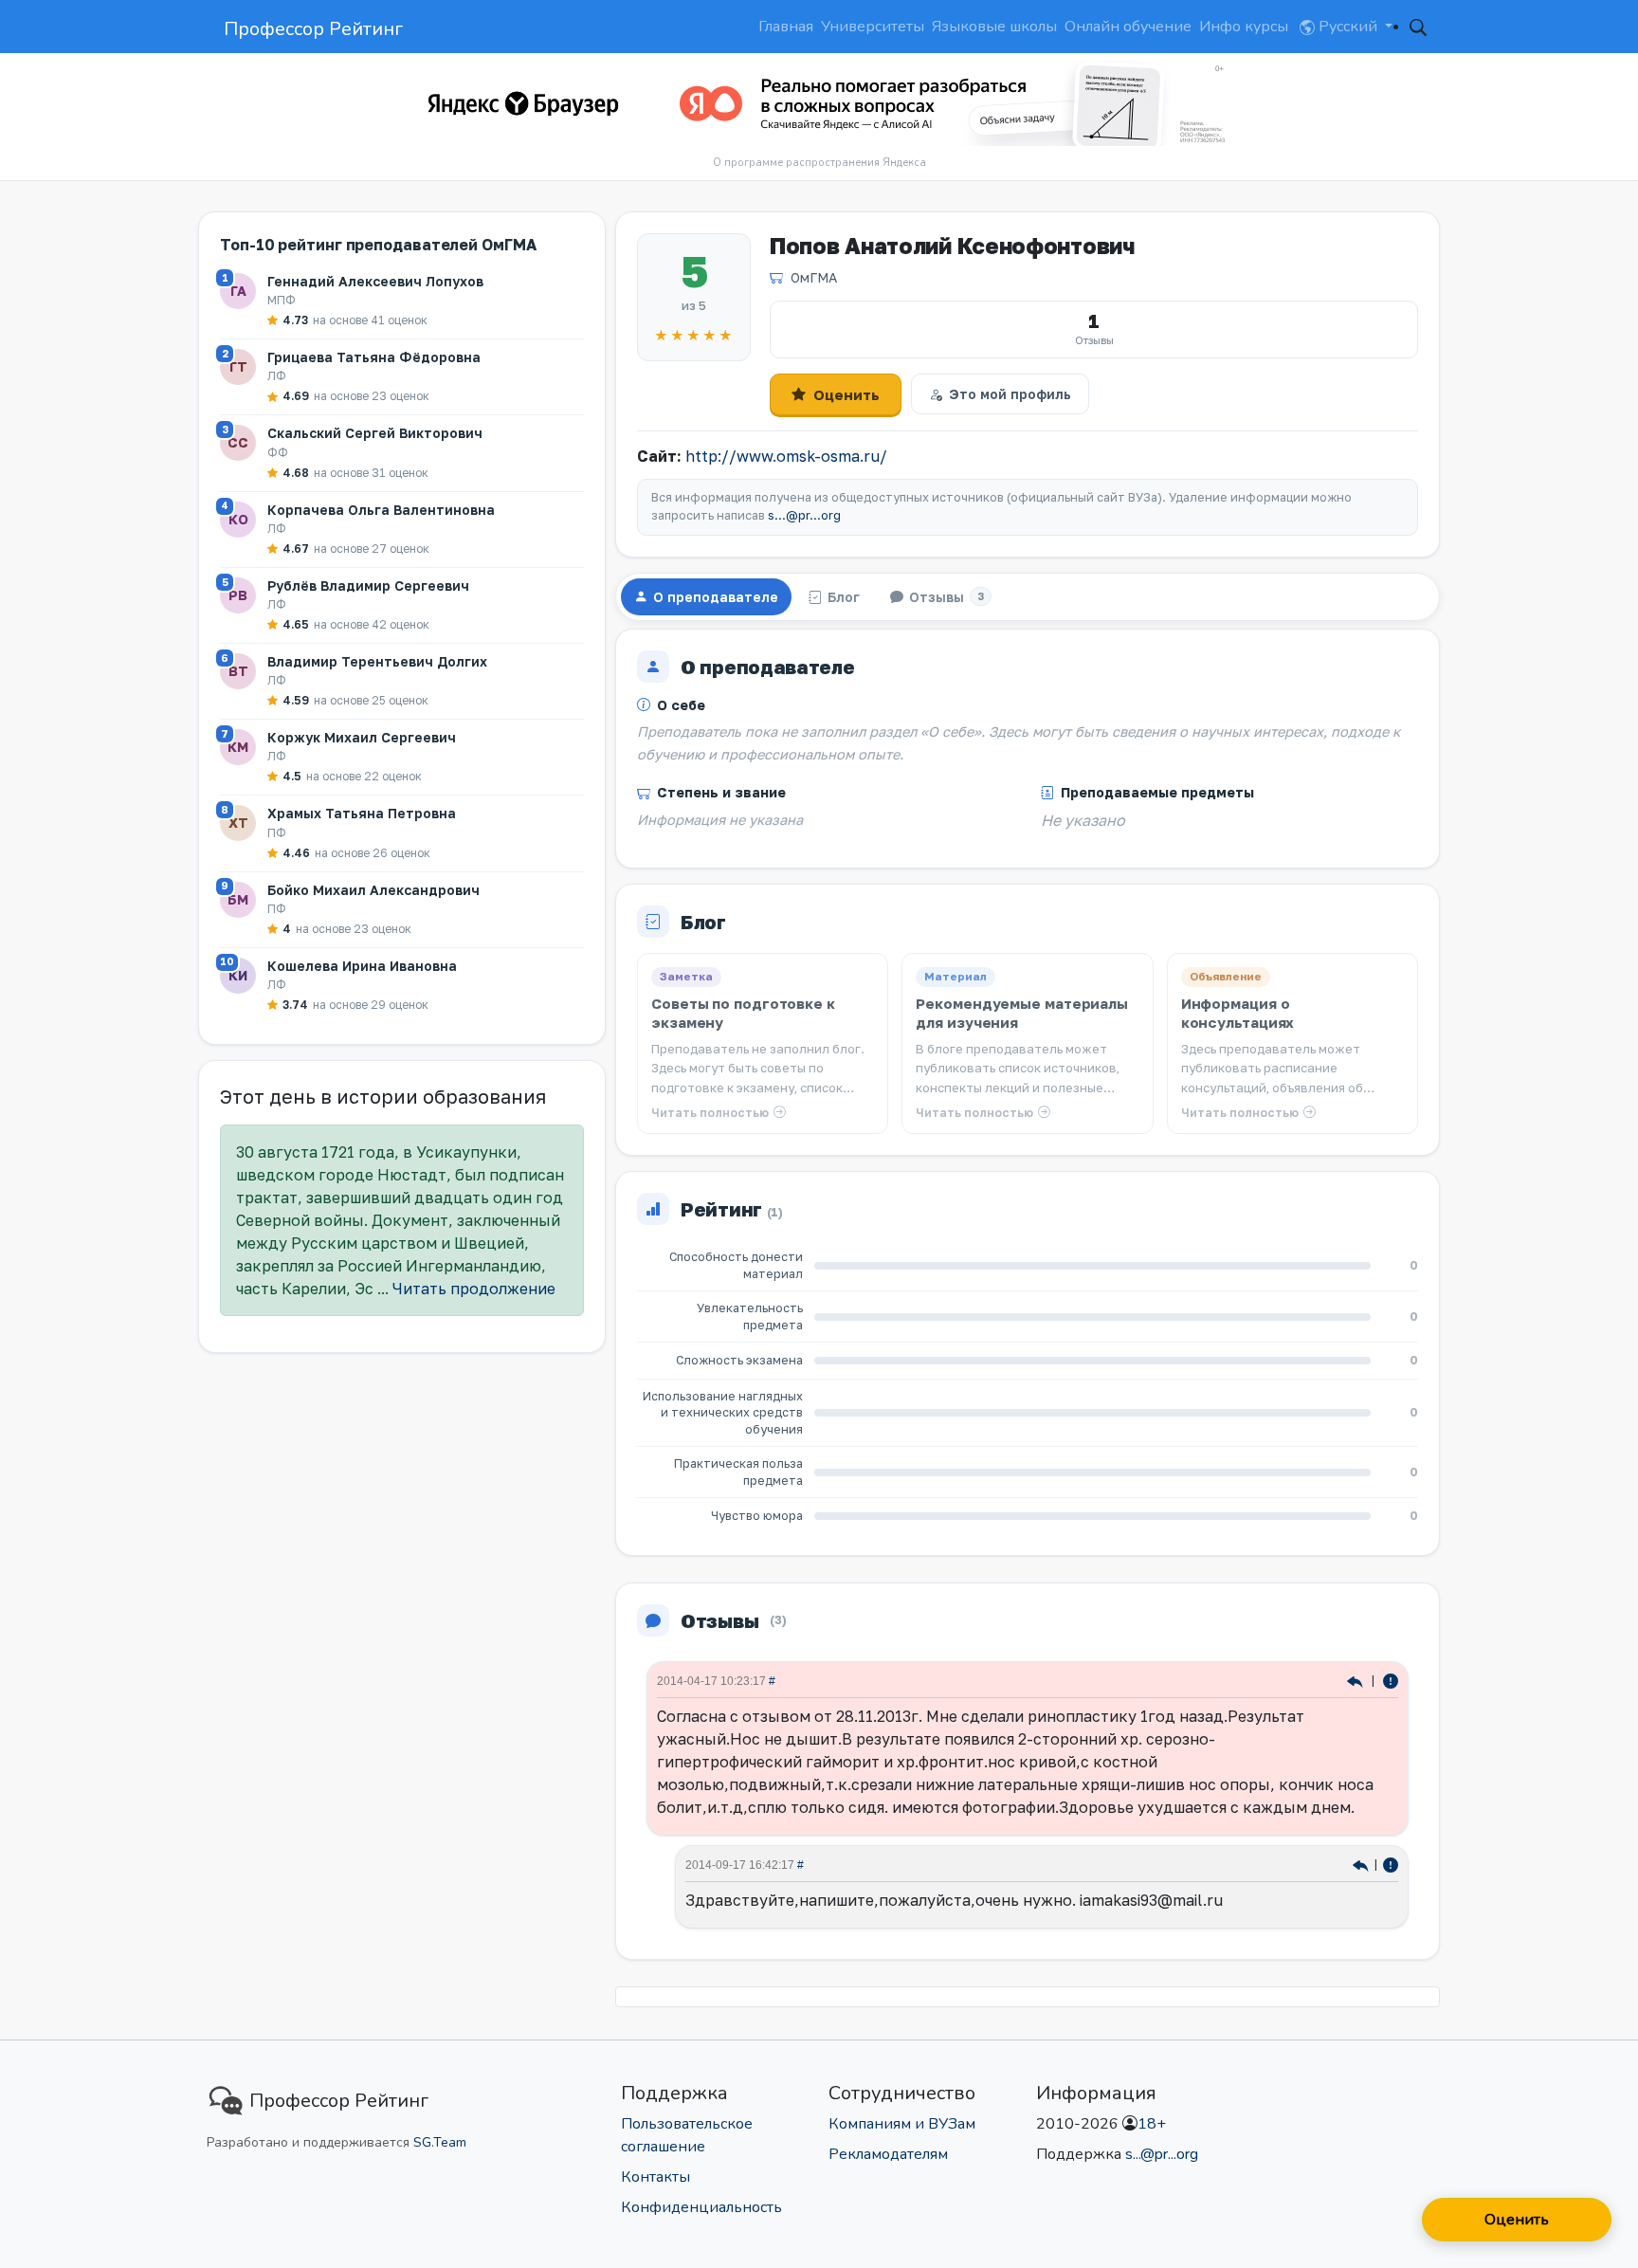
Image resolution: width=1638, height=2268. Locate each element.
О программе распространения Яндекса (819, 163)
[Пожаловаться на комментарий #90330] (1391, 1864)
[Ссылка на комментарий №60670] (1357, 1680)
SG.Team (440, 2142)
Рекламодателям (888, 2154)
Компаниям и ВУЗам (902, 2124)
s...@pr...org (804, 515)
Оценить (846, 394)
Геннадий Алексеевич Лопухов (375, 281)
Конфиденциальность (701, 2207)
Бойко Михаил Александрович (373, 890)
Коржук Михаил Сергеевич (362, 737)
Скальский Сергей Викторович (375, 433)
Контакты (655, 2177)
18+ (1152, 2124)
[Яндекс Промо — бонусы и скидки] (523, 103)
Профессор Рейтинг (313, 29)
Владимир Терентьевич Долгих (377, 661)
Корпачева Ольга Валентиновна (381, 510)
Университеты (873, 27)
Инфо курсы (1244, 27)
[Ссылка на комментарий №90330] (1361, 1864)
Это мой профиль (1010, 394)
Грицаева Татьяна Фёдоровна (374, 357)
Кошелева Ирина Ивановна (362, 966)
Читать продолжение (474, 1289)
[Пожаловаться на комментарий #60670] (1391, 1680)
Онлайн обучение (1128, 27)
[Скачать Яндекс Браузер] (944, 103)
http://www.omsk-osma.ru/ (786, 456)
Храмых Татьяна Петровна (362, 813)
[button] (1418, 27)
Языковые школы (994, 27)
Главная (786, 27)
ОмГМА (814, 277)
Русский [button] (1348, 27)
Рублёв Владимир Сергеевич (368, 585)
